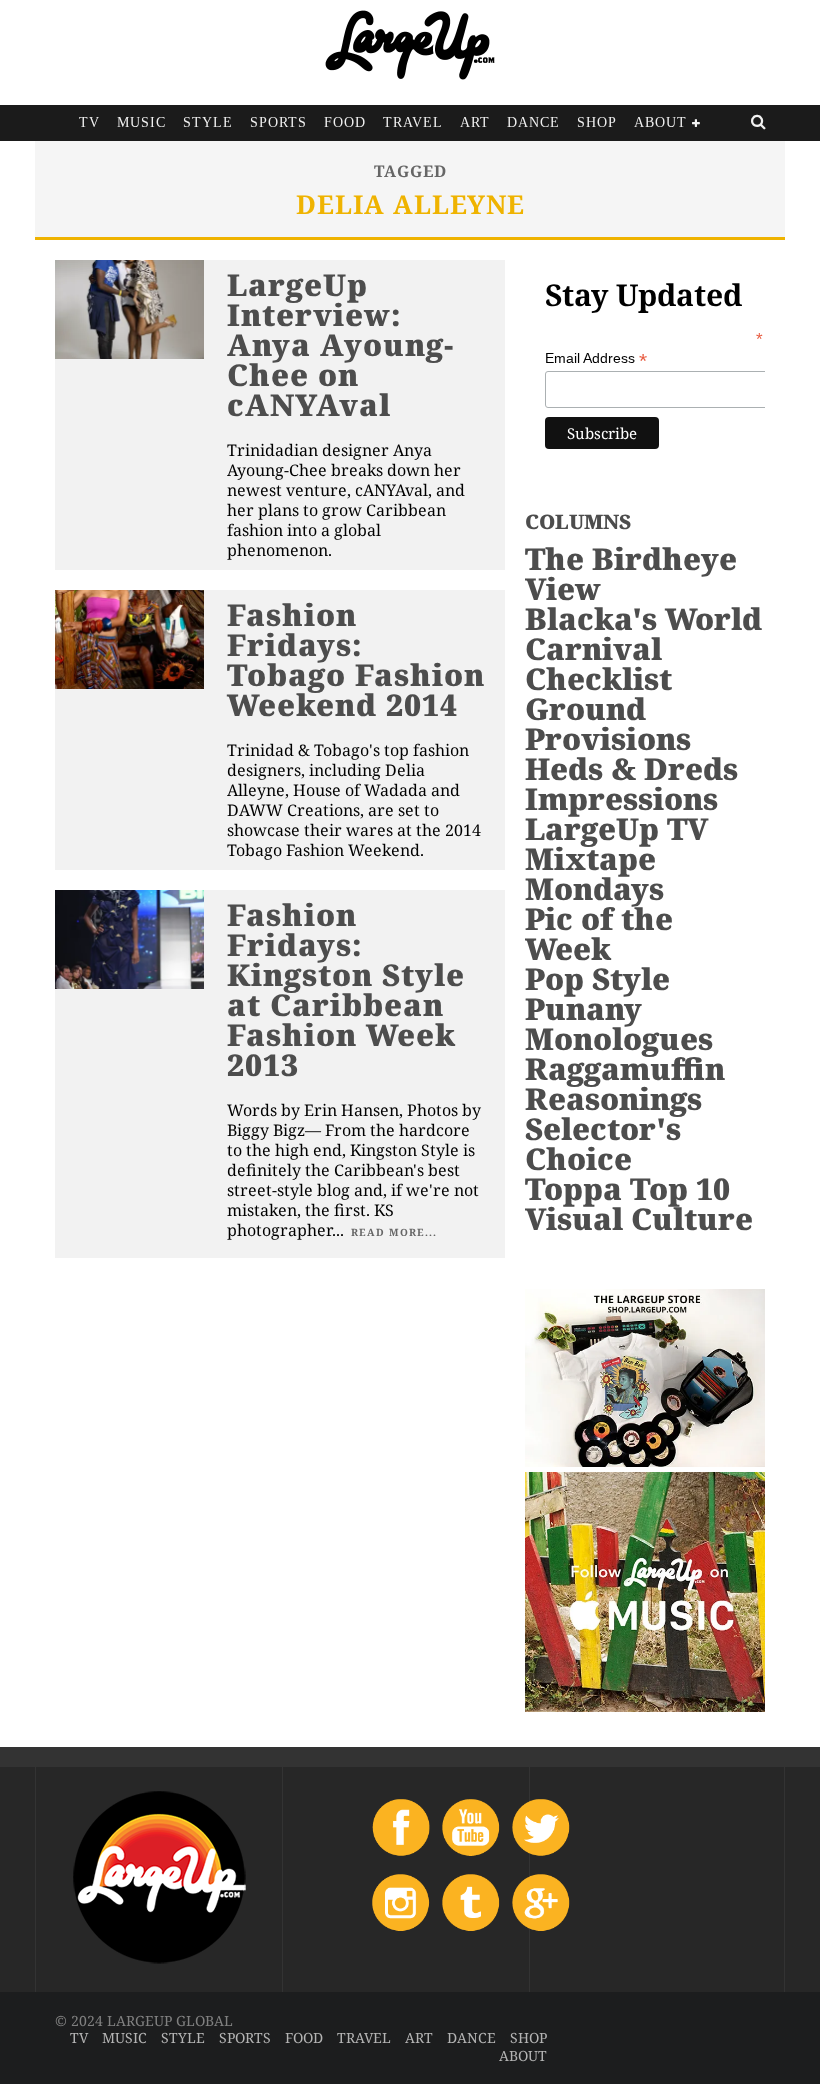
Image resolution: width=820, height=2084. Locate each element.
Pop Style (597, 978)
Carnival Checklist (598, 663)
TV (89, 122)
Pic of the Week (599, 933)
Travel (413, 122)
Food (345, 122)
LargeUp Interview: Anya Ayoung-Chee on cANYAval (340, 344)
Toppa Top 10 (627, 1188)
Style (208, 122)
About (660, 122)
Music (141, 122)
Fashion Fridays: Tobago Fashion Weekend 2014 (356, 659)
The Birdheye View (631, 573)
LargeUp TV (616, 828)
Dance (533, 122)
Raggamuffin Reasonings (625, 1083)
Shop (597, 122)
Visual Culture (639, 1218)
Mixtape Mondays (594, 873)
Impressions (621, 798)
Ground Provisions (608, 723)
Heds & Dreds (631, 768)
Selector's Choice (603, 1143)
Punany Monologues (619, 1023)
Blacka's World (643, 618)
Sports (278, 122)
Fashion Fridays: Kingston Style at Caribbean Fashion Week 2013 (346, 989)
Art (475, 122)
